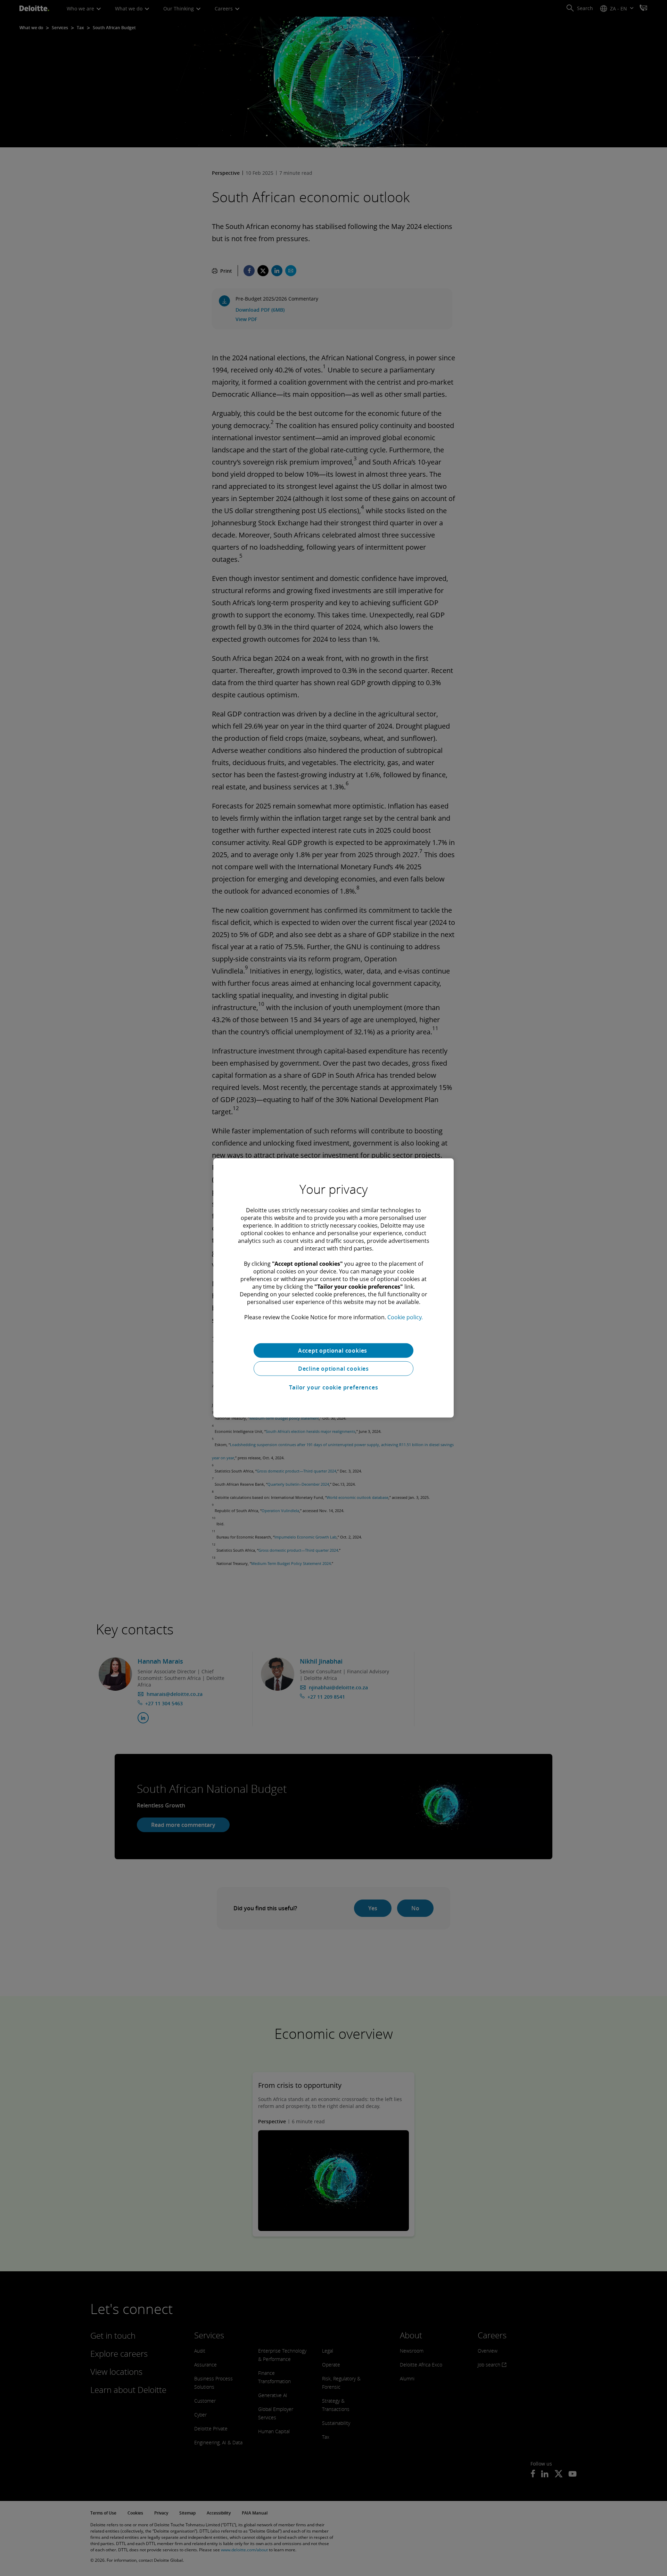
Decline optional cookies (333, 1369)
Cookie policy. (405, 1317)
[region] (333, 1288)
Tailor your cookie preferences (334, 1387)
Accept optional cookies (333, 1351)
